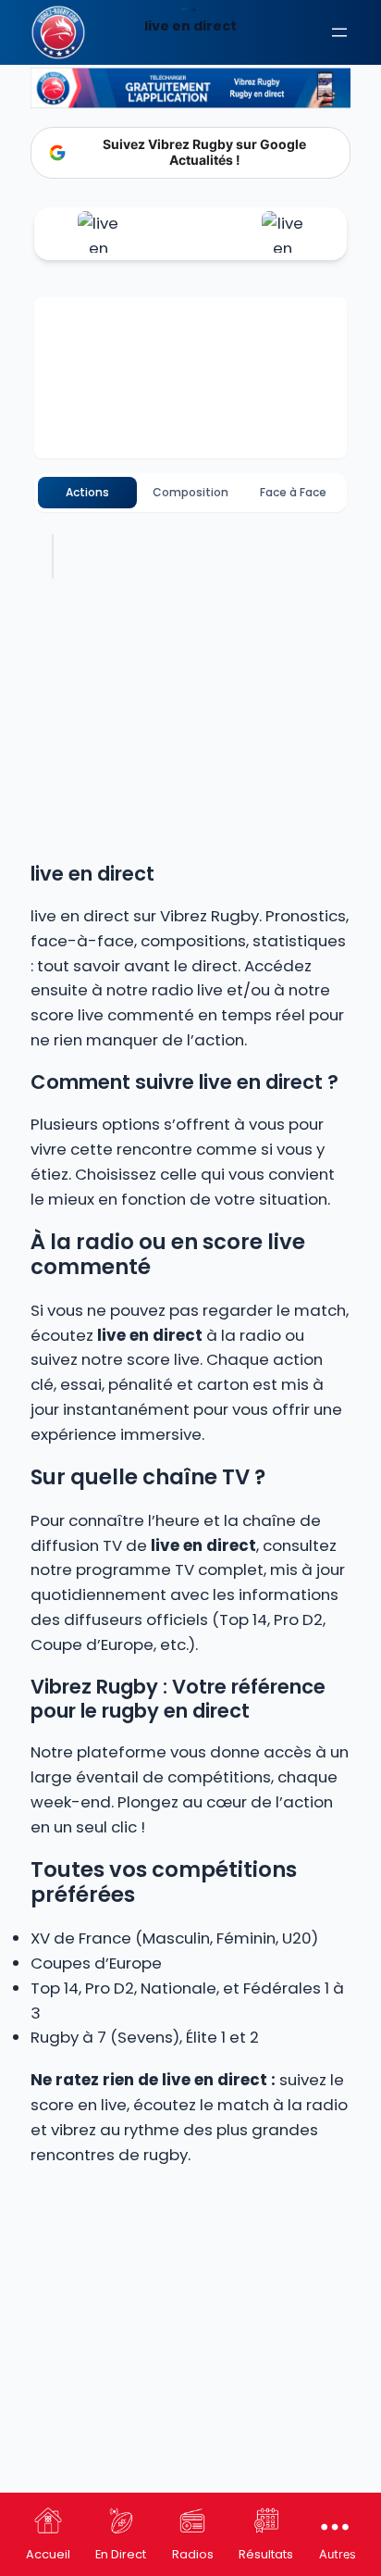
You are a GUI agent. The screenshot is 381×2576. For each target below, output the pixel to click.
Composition (190, 492)
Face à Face (293, 492)
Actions (87, 492)
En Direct (121, 2554)
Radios (193, 2554)
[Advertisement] (190, 2376)
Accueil (48, 2554)
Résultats (266, 2554)
